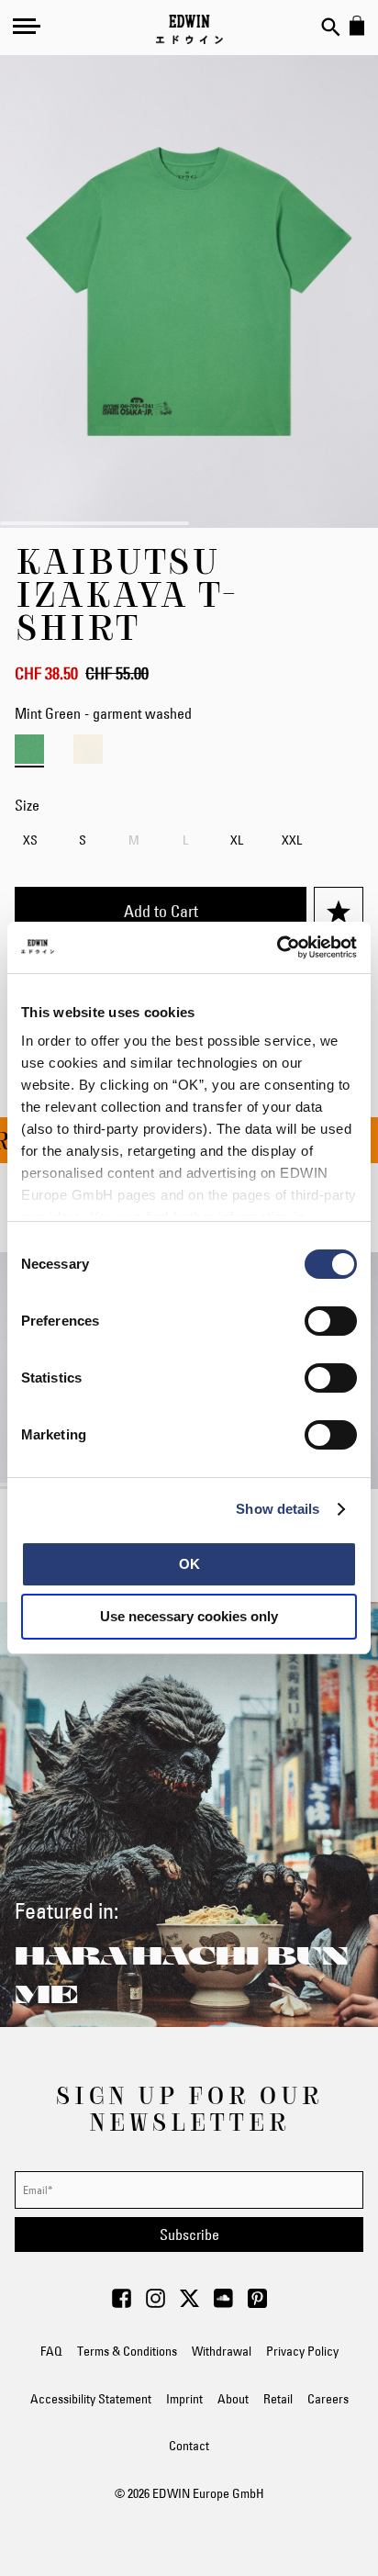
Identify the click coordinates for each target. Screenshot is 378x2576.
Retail (278, 2399)
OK (189, 1564)
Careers (328, 2399)
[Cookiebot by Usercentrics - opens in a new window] (277, 947)
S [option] (83, 840)
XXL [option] (292, 840)
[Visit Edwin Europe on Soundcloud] (223, 2303)
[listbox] (189, 842)
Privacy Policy (302, 2351)
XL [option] (237, 840)
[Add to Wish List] (339, 912)
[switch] (331, 1323)
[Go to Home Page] (189, 29)
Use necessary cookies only (189, 1616)
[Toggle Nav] (27, 26)
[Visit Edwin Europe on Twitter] (189, 2303)
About (233, 2399)
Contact (189, 2446)
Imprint (184, 2399)
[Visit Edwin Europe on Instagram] (156, 2303)
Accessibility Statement (91, 2399)
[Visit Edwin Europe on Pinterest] (257, 2303)
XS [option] (30, 840)
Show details (278, 1509)
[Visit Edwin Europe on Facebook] (122, 2303)
